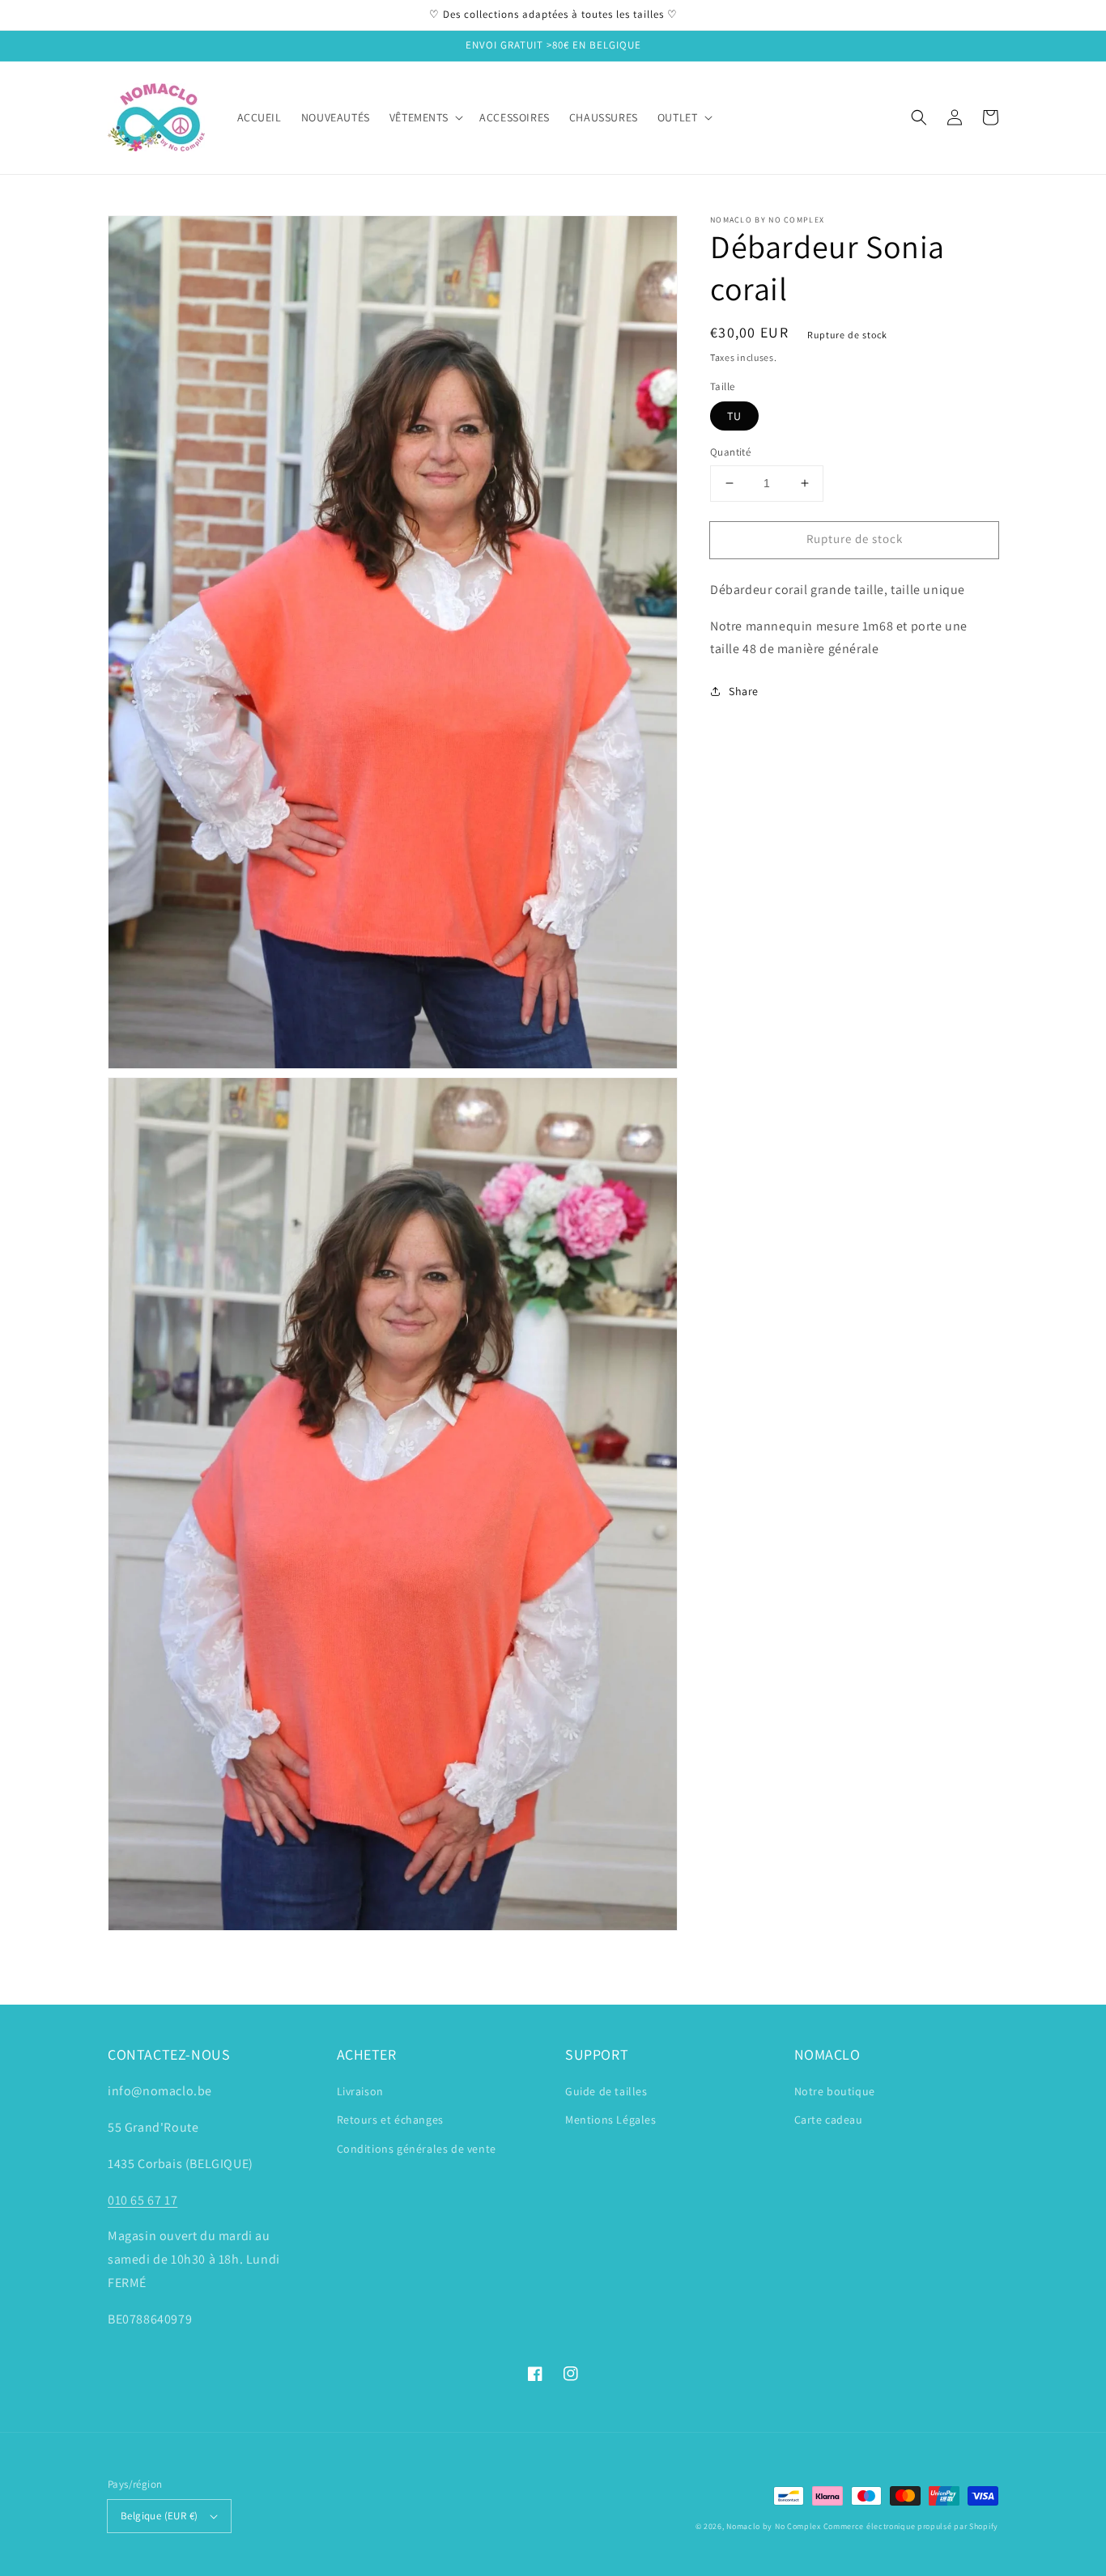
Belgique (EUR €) (159, 2516)
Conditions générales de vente (417, 2149)
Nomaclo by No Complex (774, 2526)
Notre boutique (835, 2091)
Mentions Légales (611, 2120)
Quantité (730, 452)
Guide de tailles (606, 2091)
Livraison (360, 2091)
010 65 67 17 (143, 2200)
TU (734, 416)
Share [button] (744, 691)
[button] (919, 117)
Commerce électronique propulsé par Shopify (911, 2526)
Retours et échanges (390, 2120)
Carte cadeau (829, 2120)
